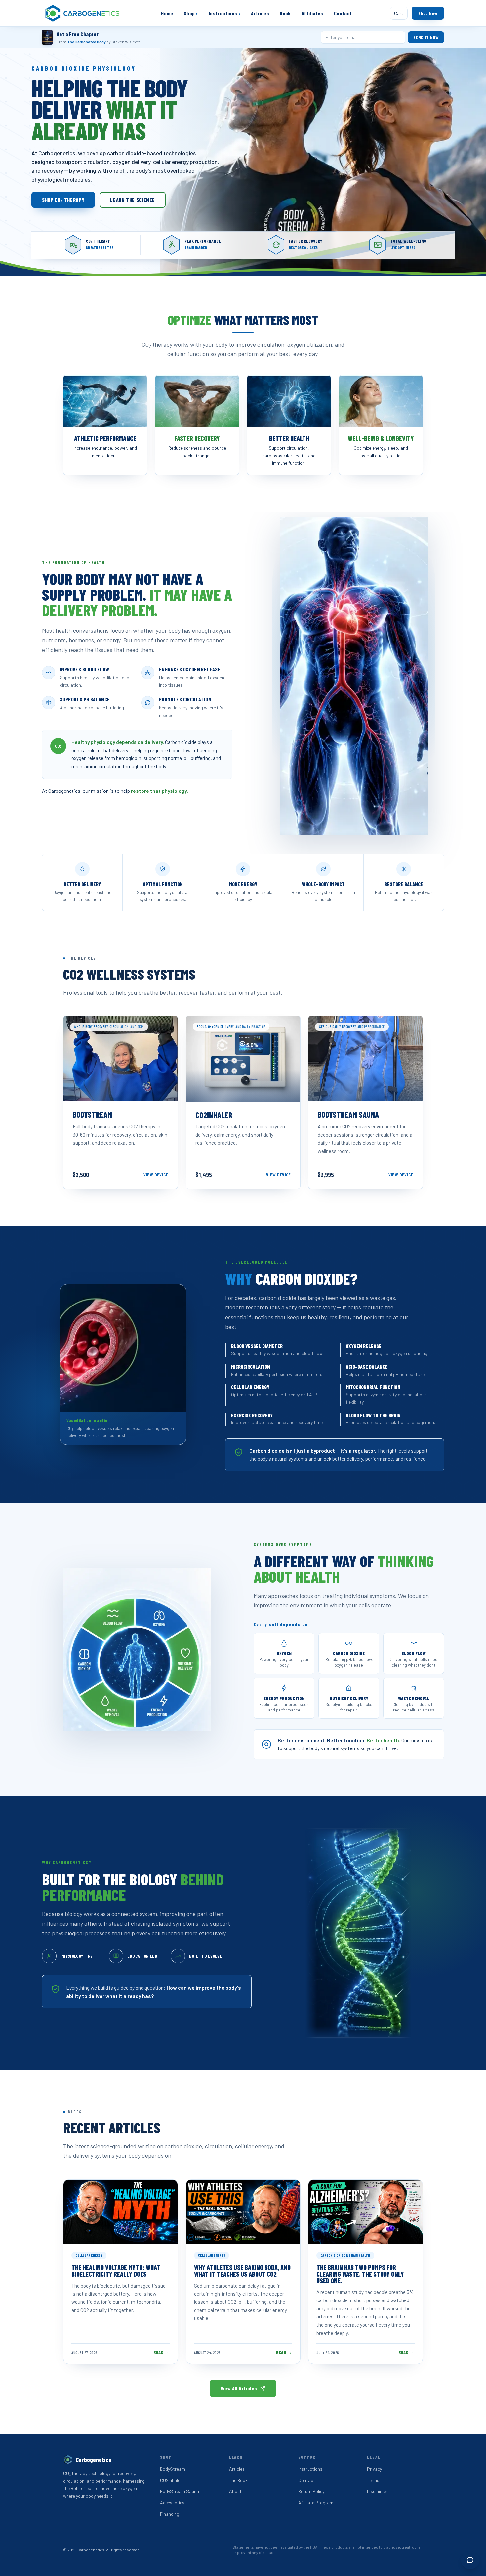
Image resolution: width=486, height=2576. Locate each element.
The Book (238, 2480)
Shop (191, 13)
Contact (343, 13)
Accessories (172, 2502)
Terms (373, 2480)
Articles (260, 13)
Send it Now (426, 37)
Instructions (224, 13)
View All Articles (239, 2388)
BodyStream (173, 2469)
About (235, 2491)
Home (167, 13)
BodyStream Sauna (180, 2491)
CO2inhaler (171, 2480)
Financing (170, 2514)
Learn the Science (133, 200)
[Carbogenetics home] (83, 13)
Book (285, 13)
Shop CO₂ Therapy (63, 200)
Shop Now (428, 13)
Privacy (374, 2469)
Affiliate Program (316, 2502)
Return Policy (311, 2491)
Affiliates (312, 13)
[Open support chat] (470, 2560)
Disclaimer (377, 2491)
